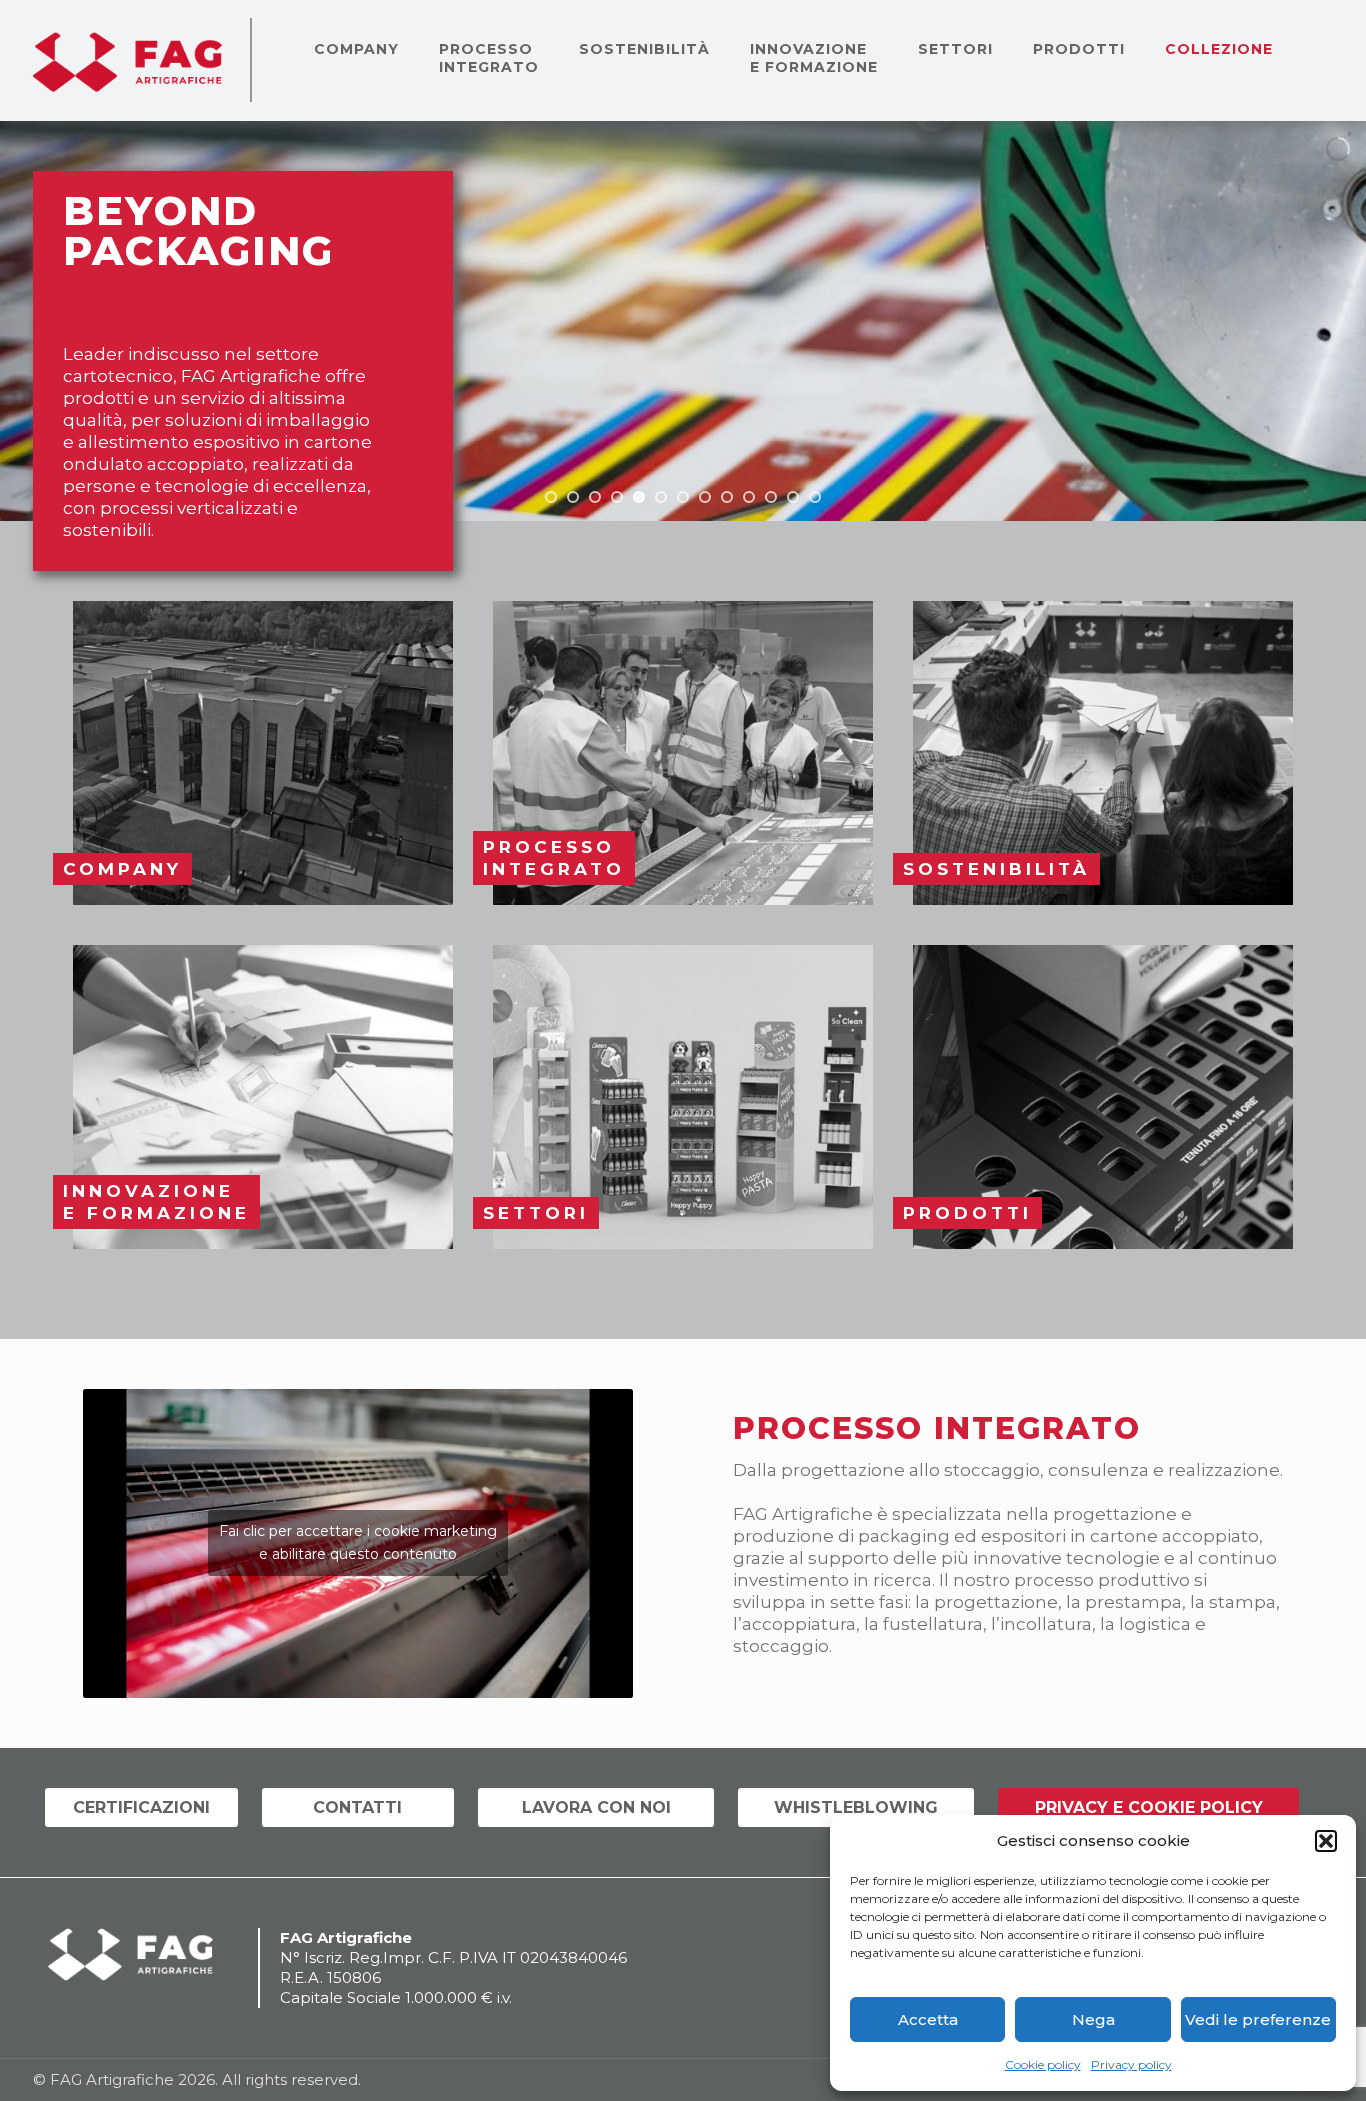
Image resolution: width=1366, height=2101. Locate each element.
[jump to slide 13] (815, 497)
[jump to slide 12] (793, 497)
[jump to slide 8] (705, 497)
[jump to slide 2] (573, 497)
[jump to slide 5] (639, 497)
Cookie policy (1043, 2064)
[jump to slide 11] (771, 497)
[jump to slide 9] (727, 497)
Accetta (928, 2019)
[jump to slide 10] (749, 497)
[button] (1326, 1841)
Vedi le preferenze (1258, 2019)
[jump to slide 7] (683, 497)
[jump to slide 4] (617, 497)
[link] (263, 753)
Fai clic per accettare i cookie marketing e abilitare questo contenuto (358, 1542)
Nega (1093, 2019)
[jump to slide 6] (661, 497)
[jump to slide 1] (551, 497)
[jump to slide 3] (595, 497)
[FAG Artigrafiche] (127, 60)
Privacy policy (1131, 2064)
